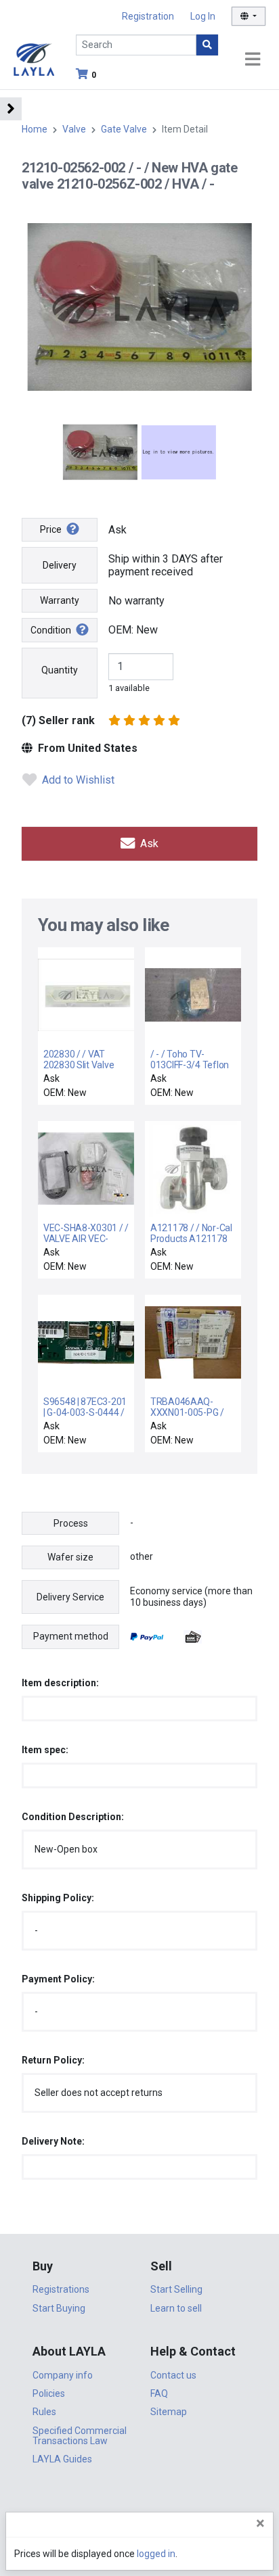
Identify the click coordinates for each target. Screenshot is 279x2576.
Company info (63, 2375)
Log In (203, 16)
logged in (156, 2554)
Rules (44, 2412)
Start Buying (59, 2308)
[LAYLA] (34, 58)
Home (35, 129)
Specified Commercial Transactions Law (80, 2436)
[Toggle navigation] (253, 60)
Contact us (173, 2375)
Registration (148, 16)
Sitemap (169, 2412)
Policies (49, 2393)
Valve (74, 129)
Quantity (60, 670)
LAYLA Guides (62, 2459)
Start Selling (176, 2289)
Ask (148, 843)
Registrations (61, 2289)
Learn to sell (176, 2308)
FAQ (159, 2393)
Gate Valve (124, 129)
